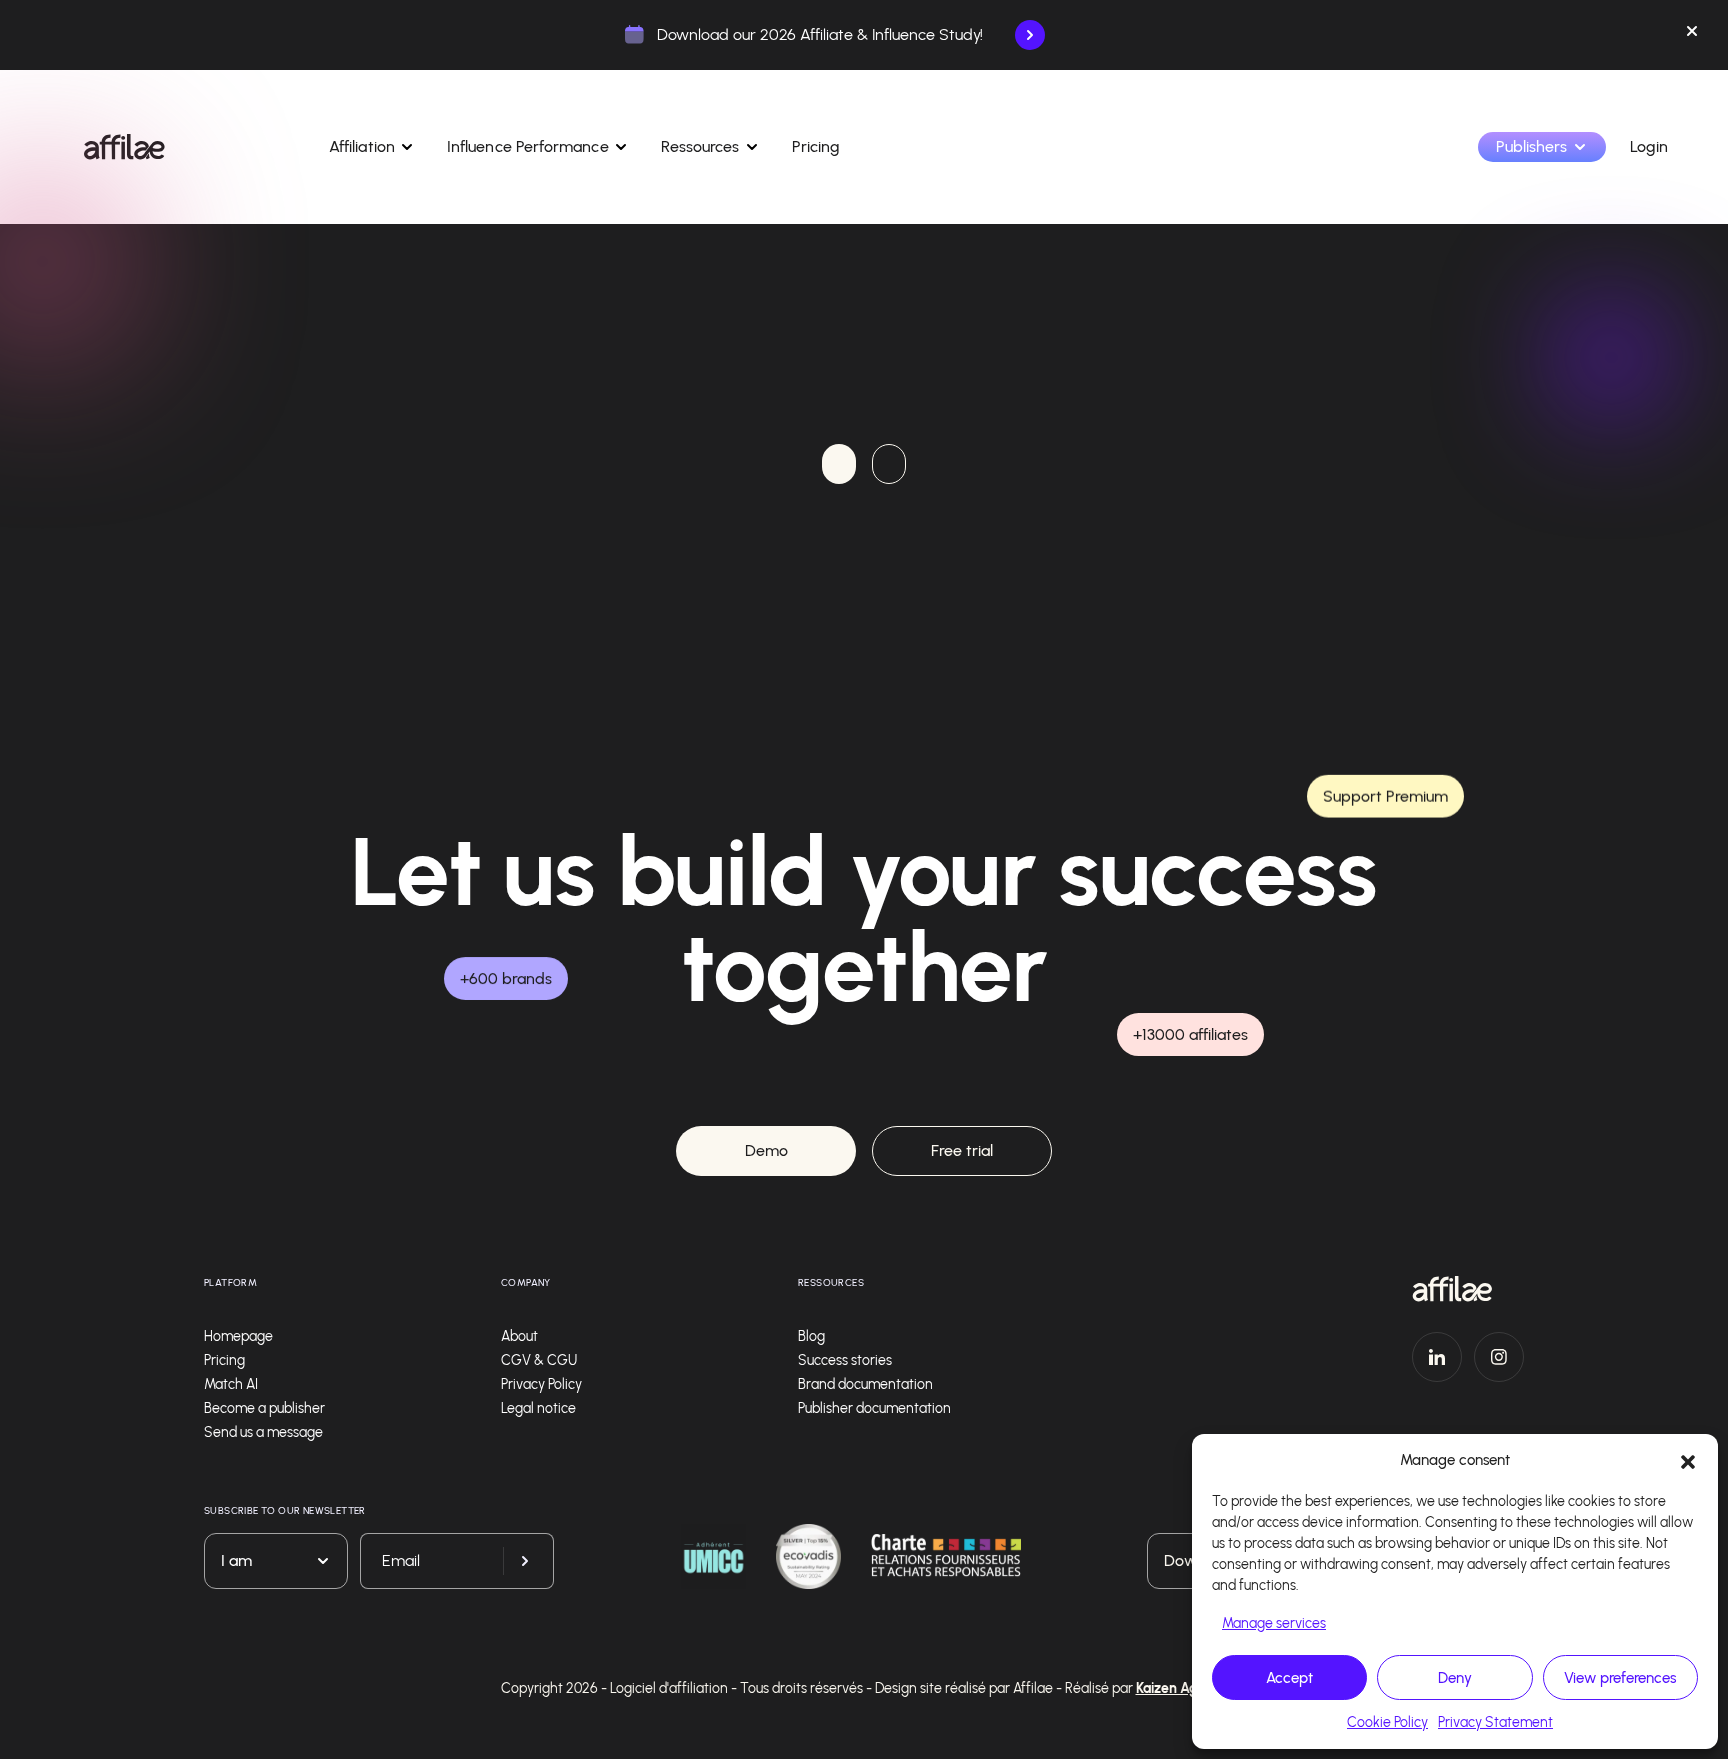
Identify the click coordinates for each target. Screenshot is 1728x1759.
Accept (1289, 1678)
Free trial (962, 1150)
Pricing (816, 146)
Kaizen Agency (1182, 1688)
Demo (766, 1150)
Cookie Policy (1387, 1722)
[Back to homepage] (1468, 1289)
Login (1649, 146)
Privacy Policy (541, 1384)
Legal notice (538, 1408)
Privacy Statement (1495, 1722)
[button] (1688, 1460)
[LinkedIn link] (1437, 1357)
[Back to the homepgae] (124, 147)
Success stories (845, 1360)
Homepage (238, 1336)
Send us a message (263, 1432)
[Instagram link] (1499, 1357)
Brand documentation (865, 1384)
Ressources (700, 146)
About (519, 1336)
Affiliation (362, 146)
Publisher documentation (874, 1408)
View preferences (1620, 1678)
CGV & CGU (539, 1360)
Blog (811, 1336)
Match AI (231, 1384)
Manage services (1274, 1623)
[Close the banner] (1692, 35)
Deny (1455, 1678)
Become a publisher (264, 1408)
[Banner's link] (1030, 35)
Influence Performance (528, 146)
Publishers (1532, 146)
